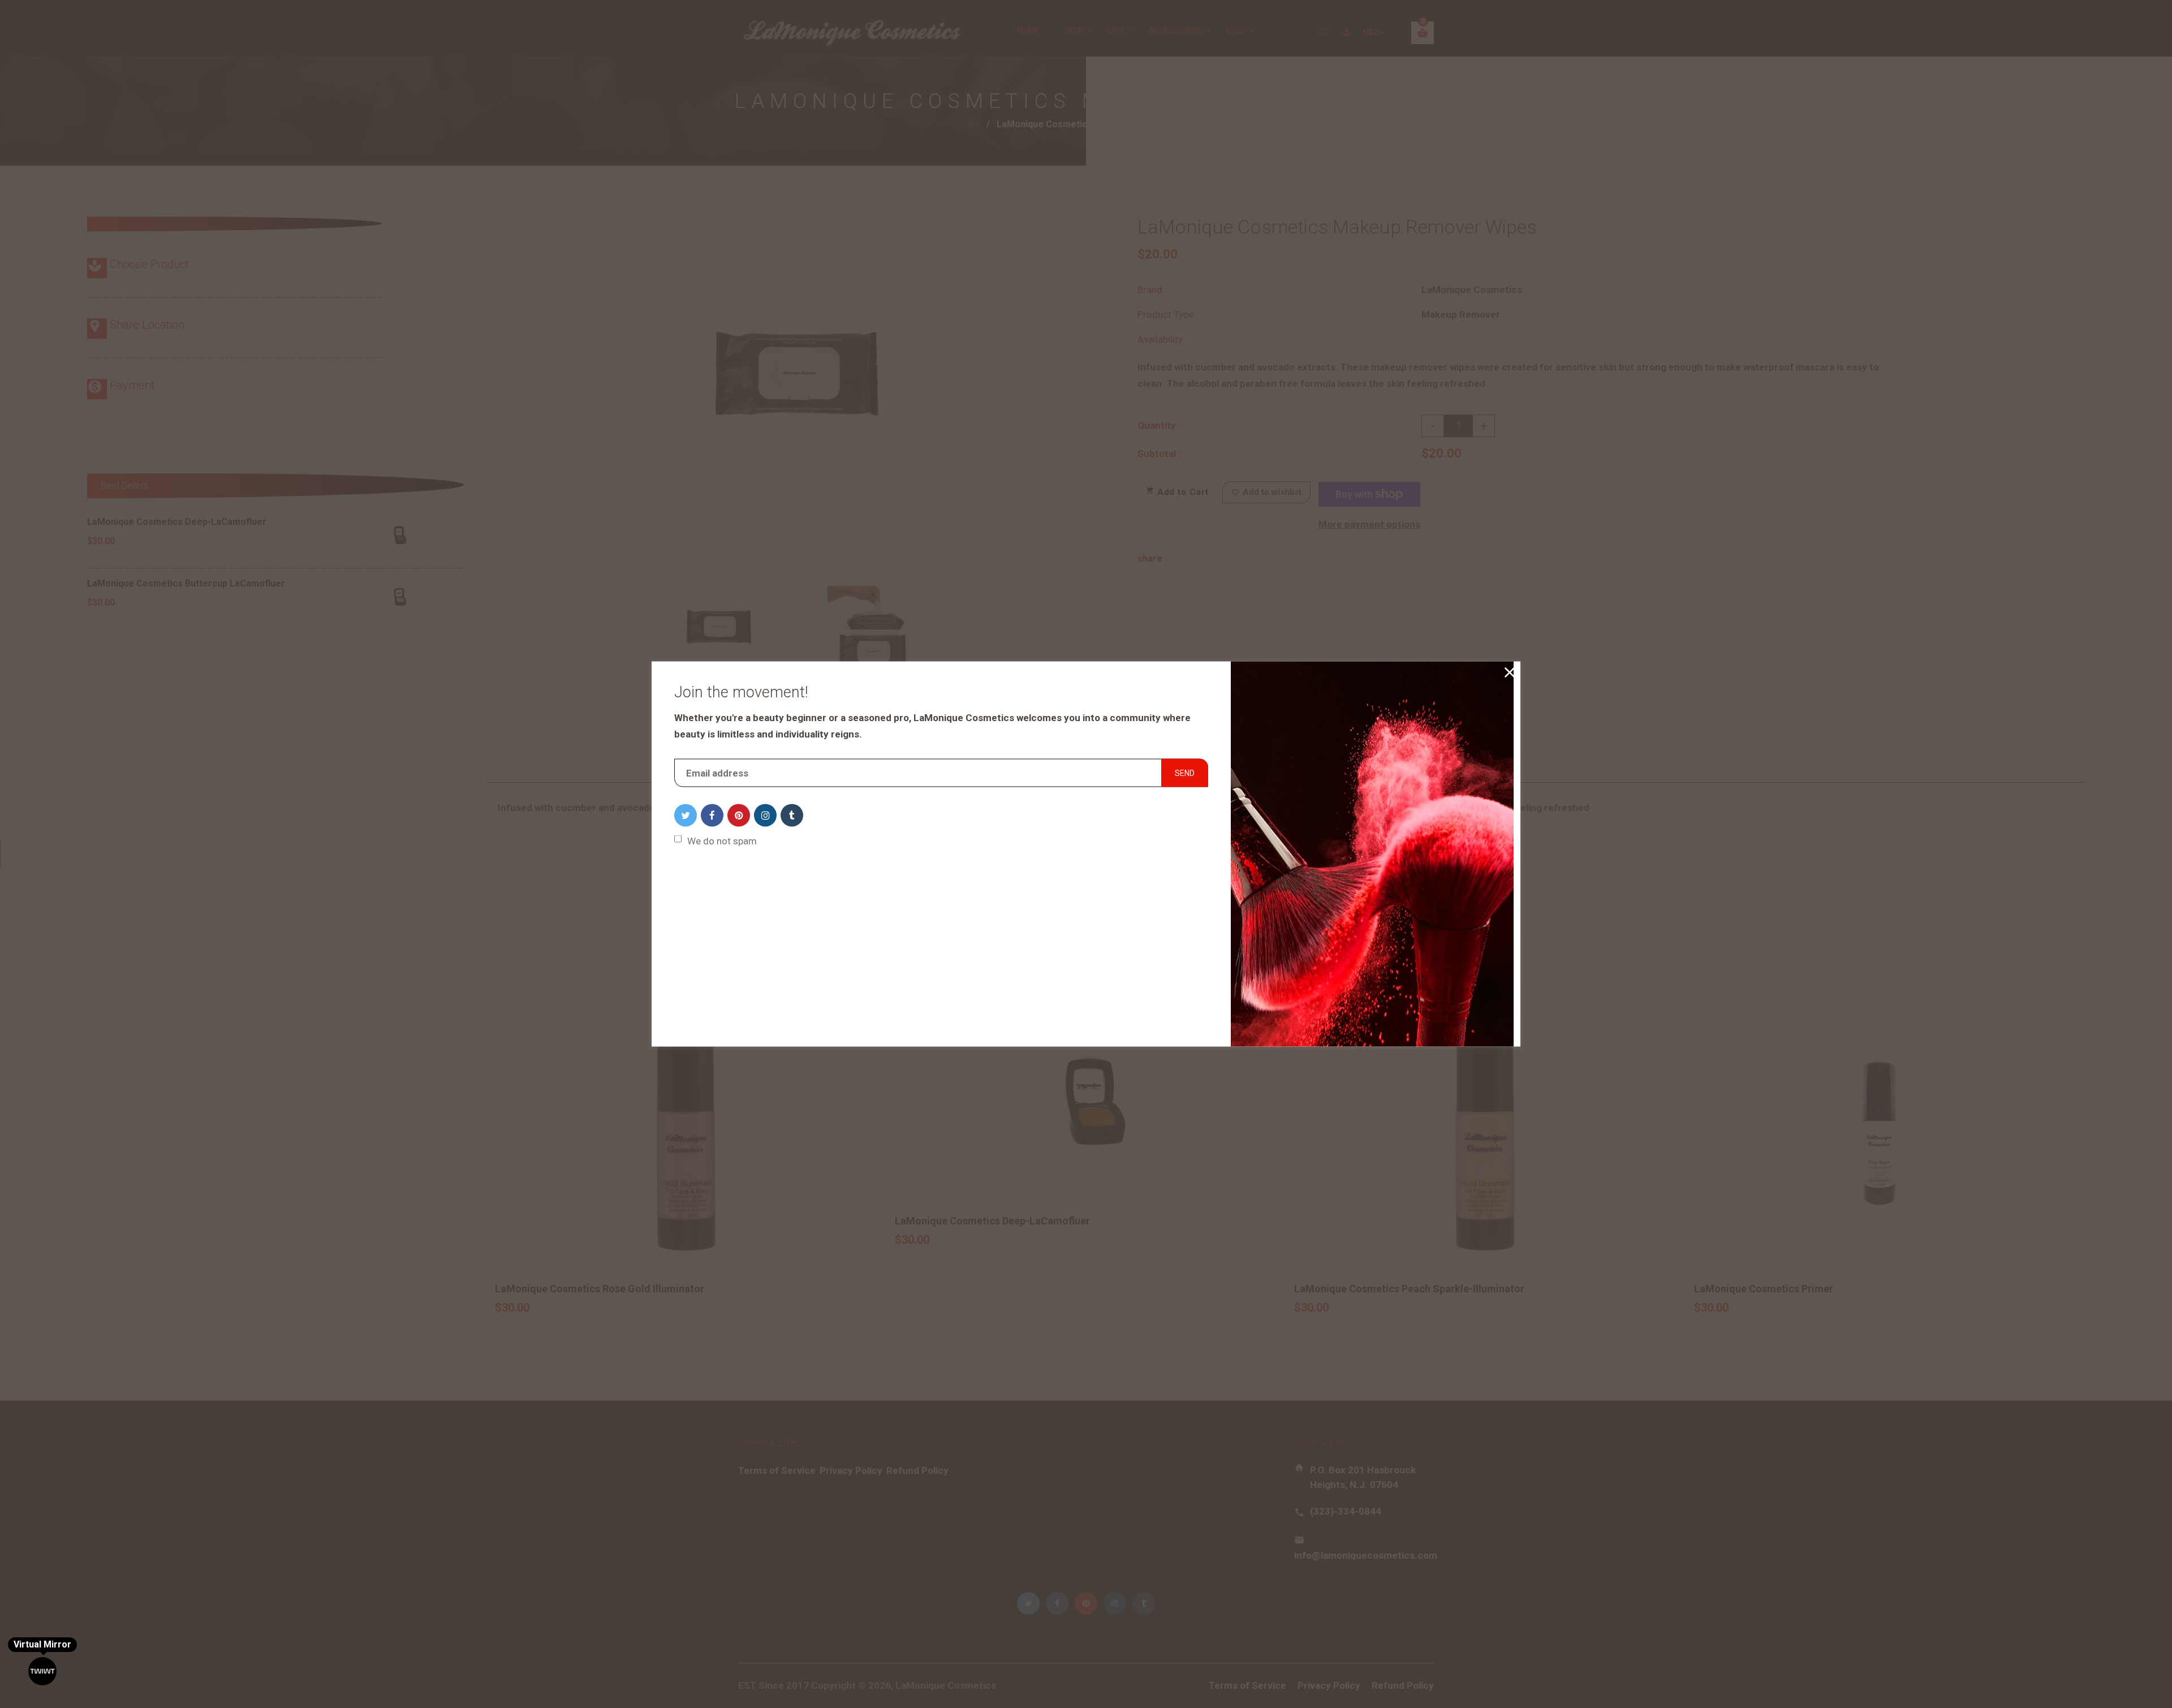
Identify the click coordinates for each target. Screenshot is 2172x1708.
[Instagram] (765, 816)
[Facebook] (712, 816)
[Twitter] (686, 816)
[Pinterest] (739, 816)
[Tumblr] (792, 816)
